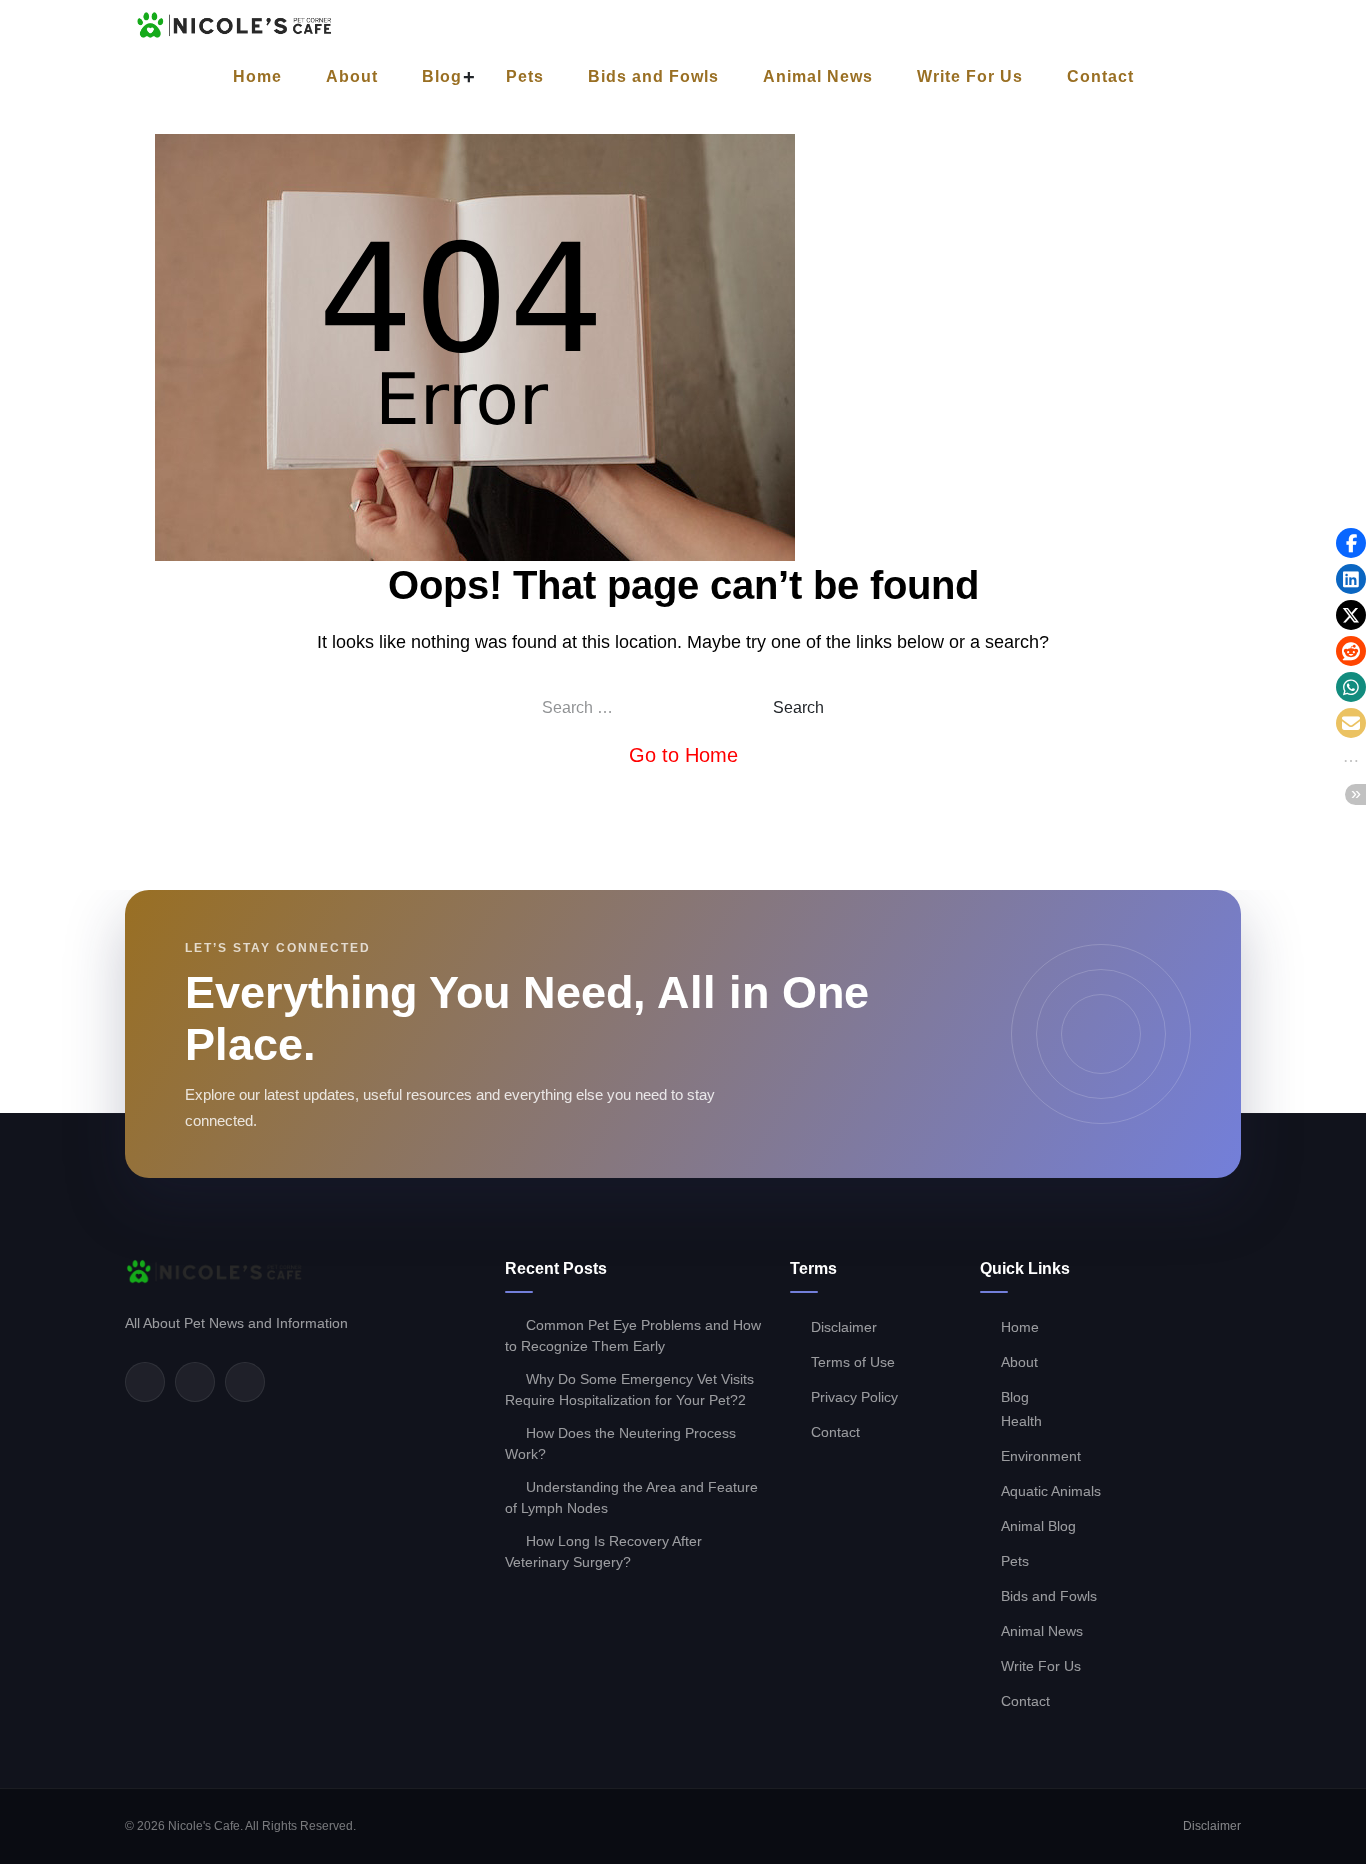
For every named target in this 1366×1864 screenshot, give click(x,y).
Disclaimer (844, 1327)
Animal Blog (1038, 1526)
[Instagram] (245, 1382)
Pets (525, 76)
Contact (1100, 76)
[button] (1351, 543)
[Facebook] (145, 1382)
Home (257, 76)
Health (1021, 1421)
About (352, 76)
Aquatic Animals (1051, 1491)
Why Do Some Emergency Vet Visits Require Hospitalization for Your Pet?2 (629, 1389)
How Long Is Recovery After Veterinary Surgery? (603, 1551)
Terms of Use (853, 1362)
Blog (442, 76)
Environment (1041, 1456)
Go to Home (683, 755)
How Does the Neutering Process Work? (620, 1443)
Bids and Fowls (653, 76)
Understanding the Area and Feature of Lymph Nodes (631, 1497)
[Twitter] (195, 1382)
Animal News (818, 76)
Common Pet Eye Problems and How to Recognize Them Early (633, 1335)
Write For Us (970, 76)
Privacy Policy (854, 1397)
